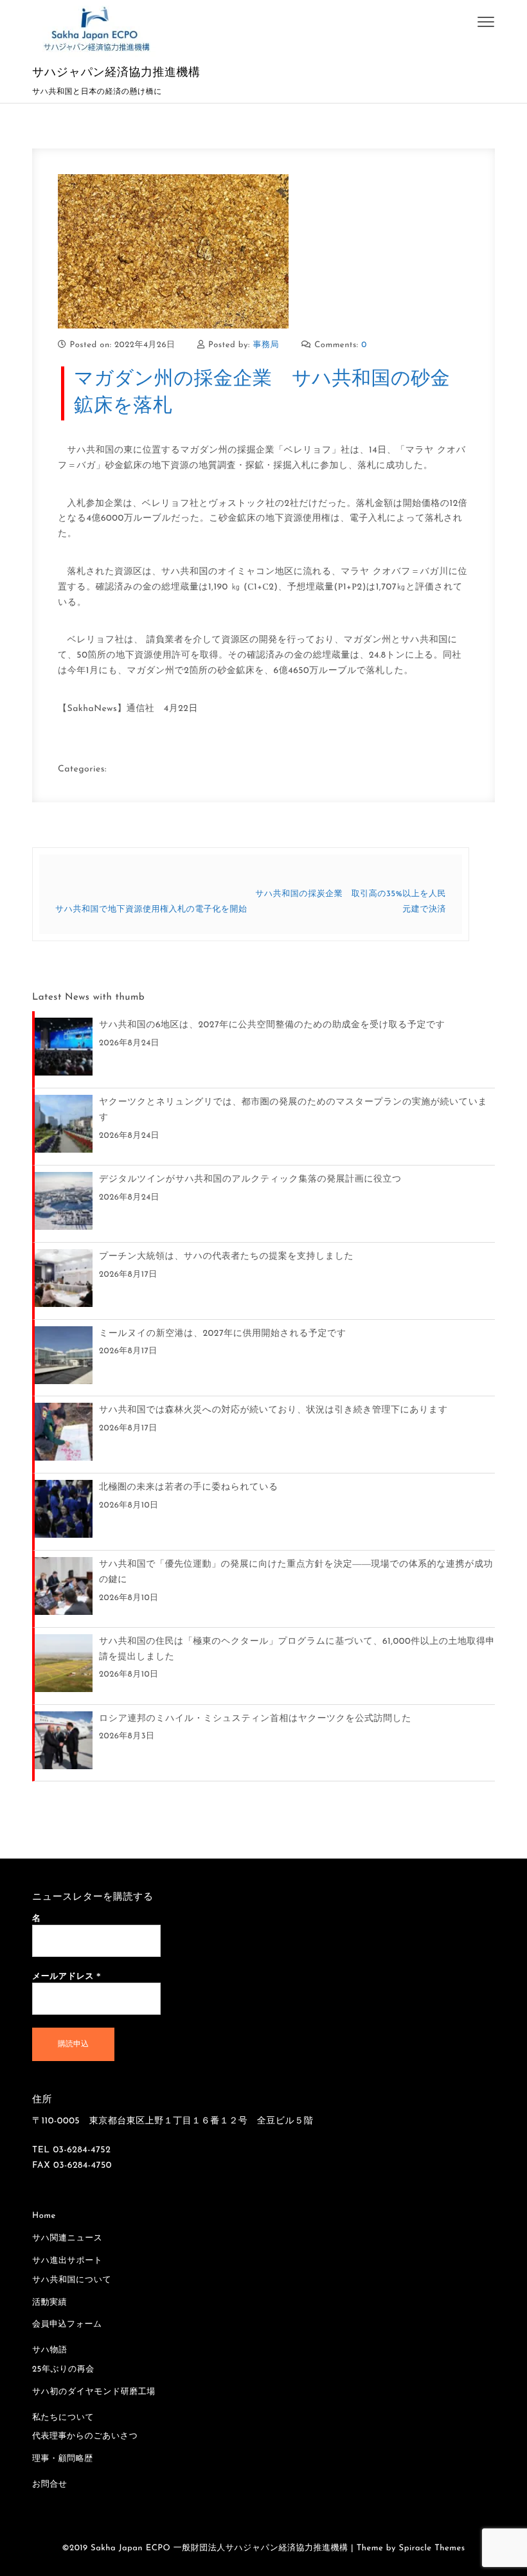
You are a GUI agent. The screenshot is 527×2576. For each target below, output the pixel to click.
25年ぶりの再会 (63, 2370)
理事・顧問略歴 (63, 2459)
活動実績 (49, 2303)
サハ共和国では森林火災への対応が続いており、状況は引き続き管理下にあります (273, 1410)
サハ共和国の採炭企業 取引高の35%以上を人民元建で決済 (351, 902)
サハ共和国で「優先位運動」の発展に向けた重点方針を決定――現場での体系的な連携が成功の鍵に (296, 1572)
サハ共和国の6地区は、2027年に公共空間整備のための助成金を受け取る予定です (272, 1025)
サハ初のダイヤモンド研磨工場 (94, 2392)
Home (44, 2216)
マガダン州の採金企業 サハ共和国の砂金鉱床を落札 (262, 393)
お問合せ (50, 2485)
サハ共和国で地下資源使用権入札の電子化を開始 (151, 910)
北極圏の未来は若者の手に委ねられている (189, 1487)
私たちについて (63, 2418)
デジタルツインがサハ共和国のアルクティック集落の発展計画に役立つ (250, 1179)
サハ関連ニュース (67, 2239)
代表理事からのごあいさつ (85, 2437)
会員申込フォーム (67, 2325)
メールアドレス (67, 1976)
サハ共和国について (72, 2281)
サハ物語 (50, 2351)
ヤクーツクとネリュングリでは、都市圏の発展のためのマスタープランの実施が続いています (293, 1110)
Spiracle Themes (432, 2549)
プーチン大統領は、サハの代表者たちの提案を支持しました (226, 1256)
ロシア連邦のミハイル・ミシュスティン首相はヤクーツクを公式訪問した (255, 1719)
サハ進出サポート (67, 2261)
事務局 (266, 346)
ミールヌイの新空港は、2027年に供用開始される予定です (223, 1334)
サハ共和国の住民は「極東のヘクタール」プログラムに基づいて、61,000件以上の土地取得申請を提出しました (297, 1649)
